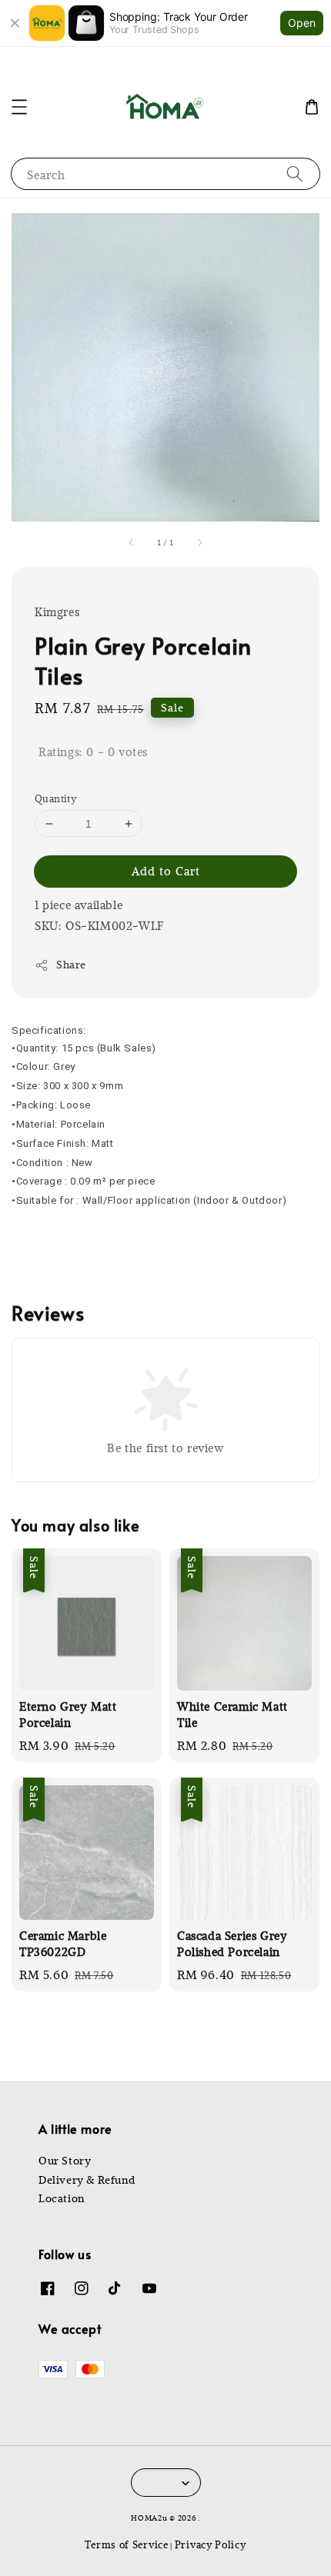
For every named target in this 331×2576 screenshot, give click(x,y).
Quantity (55, 798)
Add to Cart (166, 871)
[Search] (295, 173)
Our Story (65, 2161)
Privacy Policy (211, 2544)
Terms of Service (126, 2544)
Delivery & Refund (87, 2180)
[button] (19, 107)
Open (302, 23)
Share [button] (71, 965)
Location (62, 2198)
